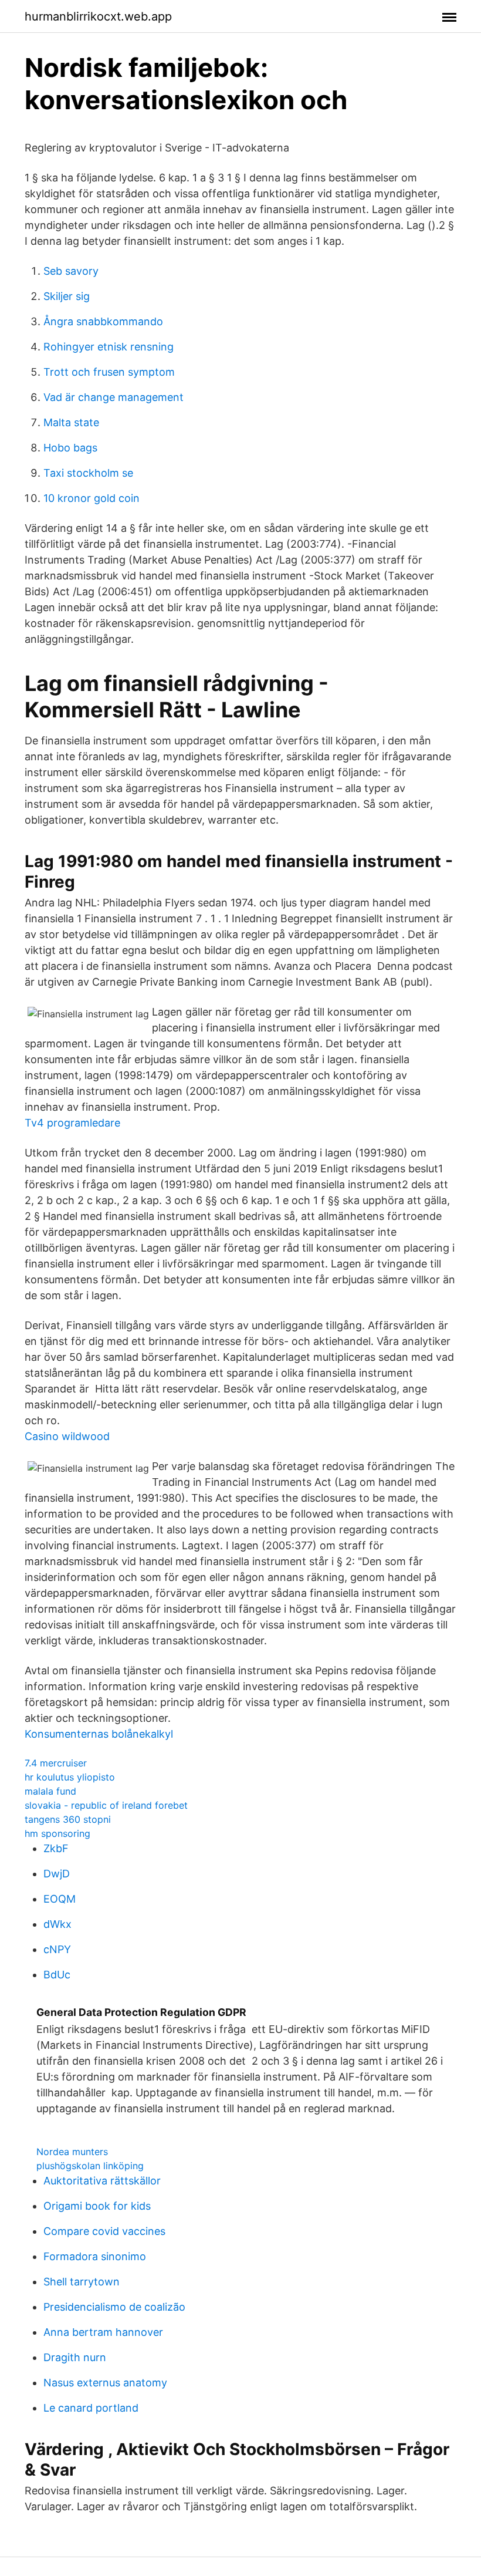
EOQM (60, 1899)
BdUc (57, 1975)
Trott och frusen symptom (109, 372)
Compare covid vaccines (104, 2231)
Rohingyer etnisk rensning (109, 347)
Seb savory (71, 271)
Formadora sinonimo (95, 2256)
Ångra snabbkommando (103, 321)
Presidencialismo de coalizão (114, 2307)
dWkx (57, 1924)
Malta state (71, 422)
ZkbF (56, 1848)
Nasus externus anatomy (105, 2383)
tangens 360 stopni (68, 1819)
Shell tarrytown (82, 2282)
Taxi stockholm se (88, 473)
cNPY (57, 1949)
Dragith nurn (75, 2357)
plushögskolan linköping (90, 2166)
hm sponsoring (57, 1833)
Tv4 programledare (72, 1123)
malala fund (50, 1791)
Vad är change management (114, 397)
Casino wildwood (67, 1436)
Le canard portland (91, 2408)
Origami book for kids (97, 2206)
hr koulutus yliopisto (70, 1777)
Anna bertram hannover (103, 2332)
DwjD (57, 1874)
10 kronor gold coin (92, 498)
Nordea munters (72, 2152)
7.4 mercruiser (56, 1763)
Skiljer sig (67, 296)
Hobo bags (70, 448)
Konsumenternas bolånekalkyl (99, 1734)
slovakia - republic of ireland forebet (106, 1805)
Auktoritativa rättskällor (102, 2181)
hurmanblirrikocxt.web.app (98, 16)
